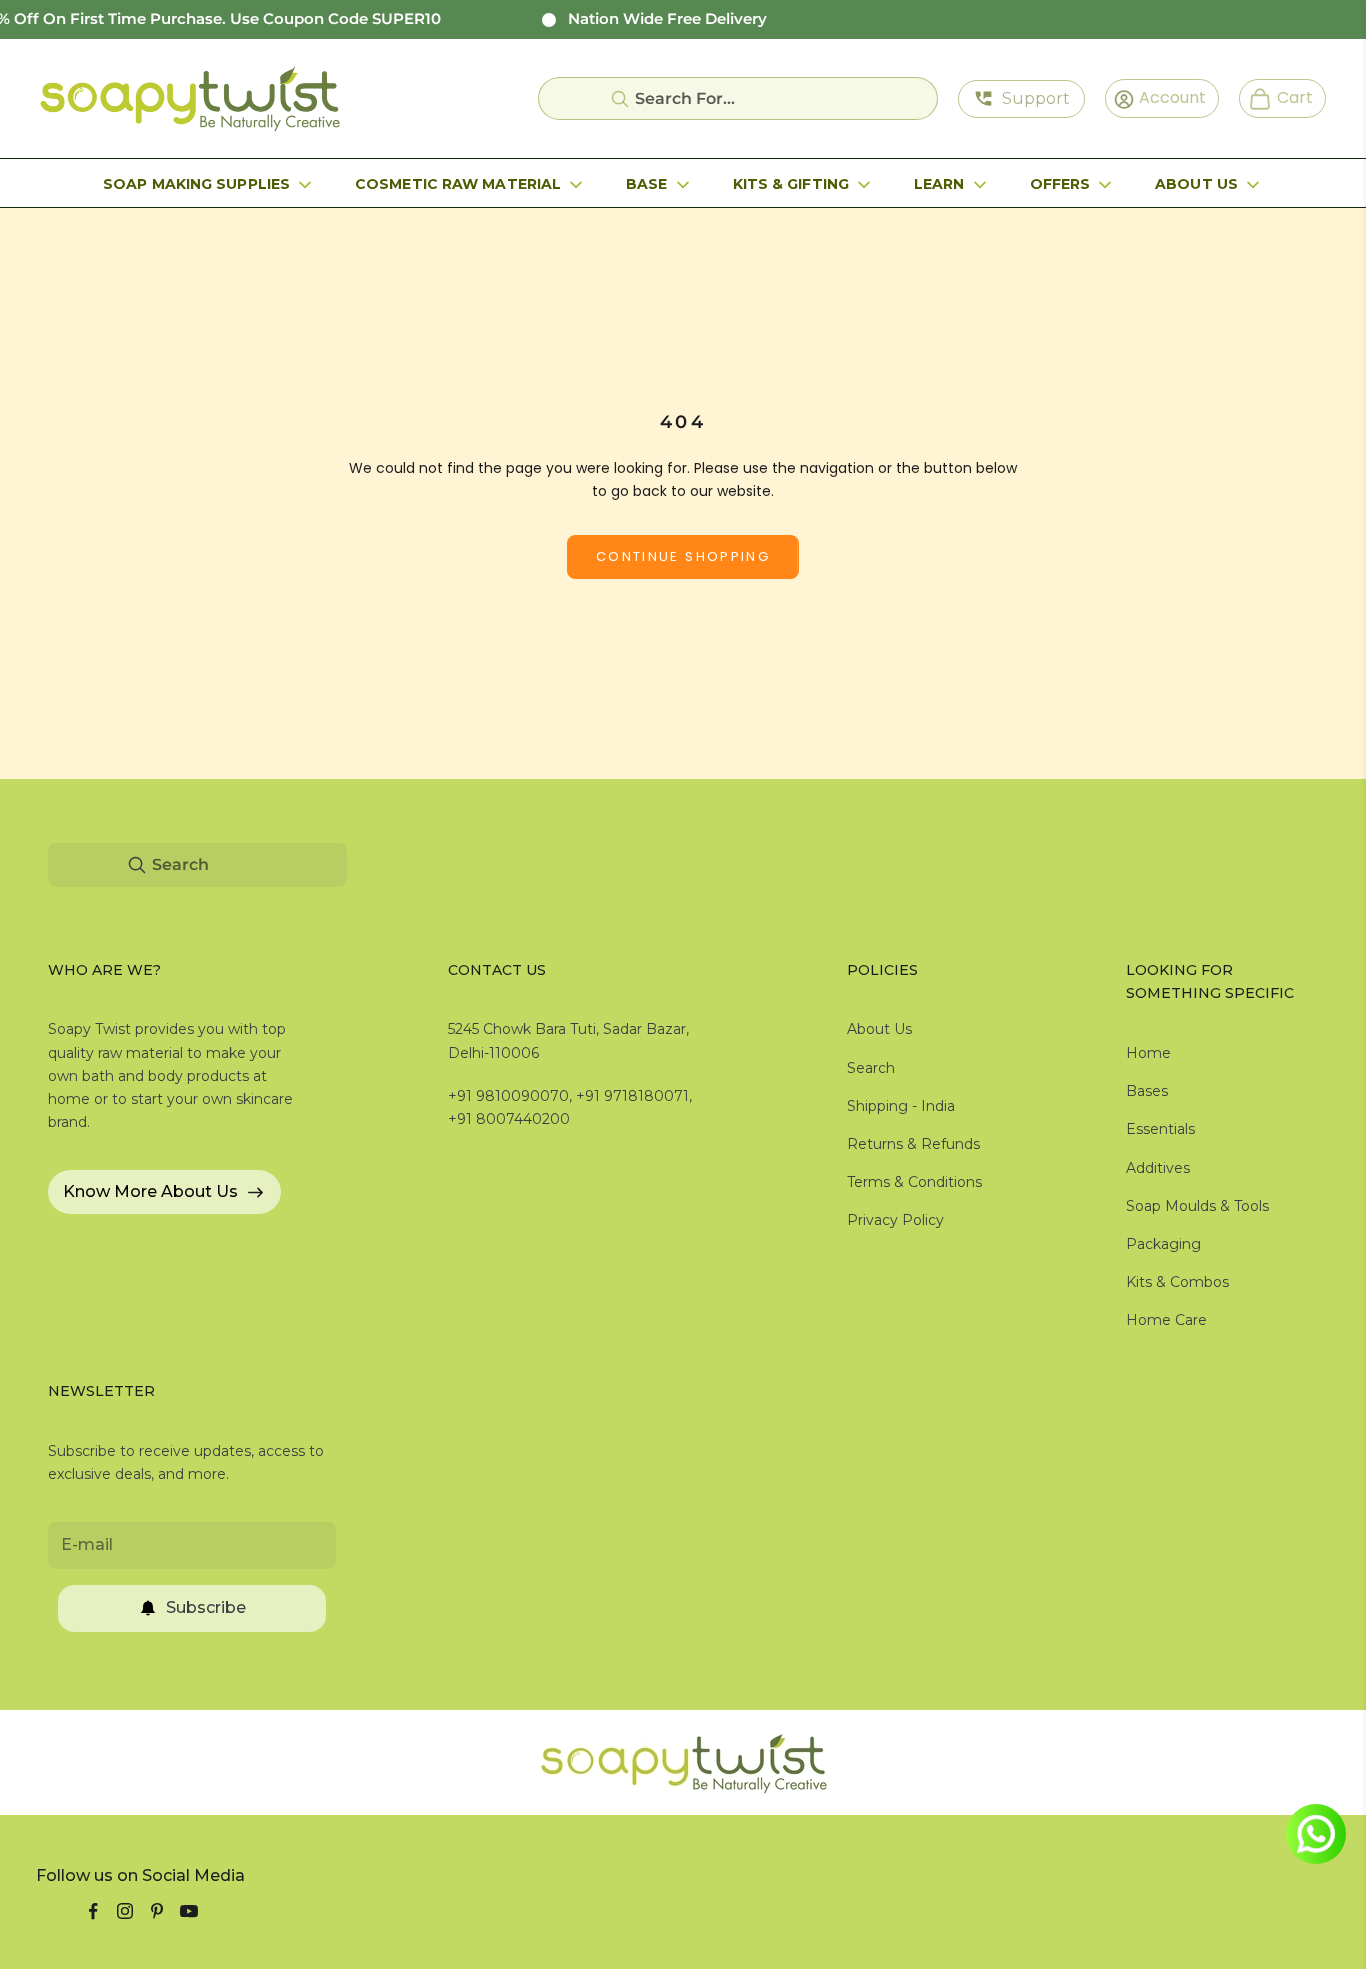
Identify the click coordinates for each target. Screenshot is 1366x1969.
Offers (1060, 184)
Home (1148, 1053)
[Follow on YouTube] (189, 1911)
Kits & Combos (1177, 1282)
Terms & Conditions (914, 1182)
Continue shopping (683, 556)
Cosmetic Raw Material (458, 184)
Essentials (1160, 1129)
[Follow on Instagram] (125, 1911)
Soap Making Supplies (196, 184)
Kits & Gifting (791, 184)
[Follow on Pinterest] (157, 1911)
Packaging (1163, 1244)
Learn (939, 184)
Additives (1158, 1168)
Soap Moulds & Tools (1197, 1206)
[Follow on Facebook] (93, 1911)
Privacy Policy (895, 1220)
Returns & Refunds (913, 1144)
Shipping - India (901, 1106)
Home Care (1166, 1320)
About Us (1196, 184)
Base (646, 184)
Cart (1286, 97)
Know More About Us (150, 1191)
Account (1166, 97)
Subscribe (206, 1607)
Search (871, 1068)
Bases (1147, 1091)
